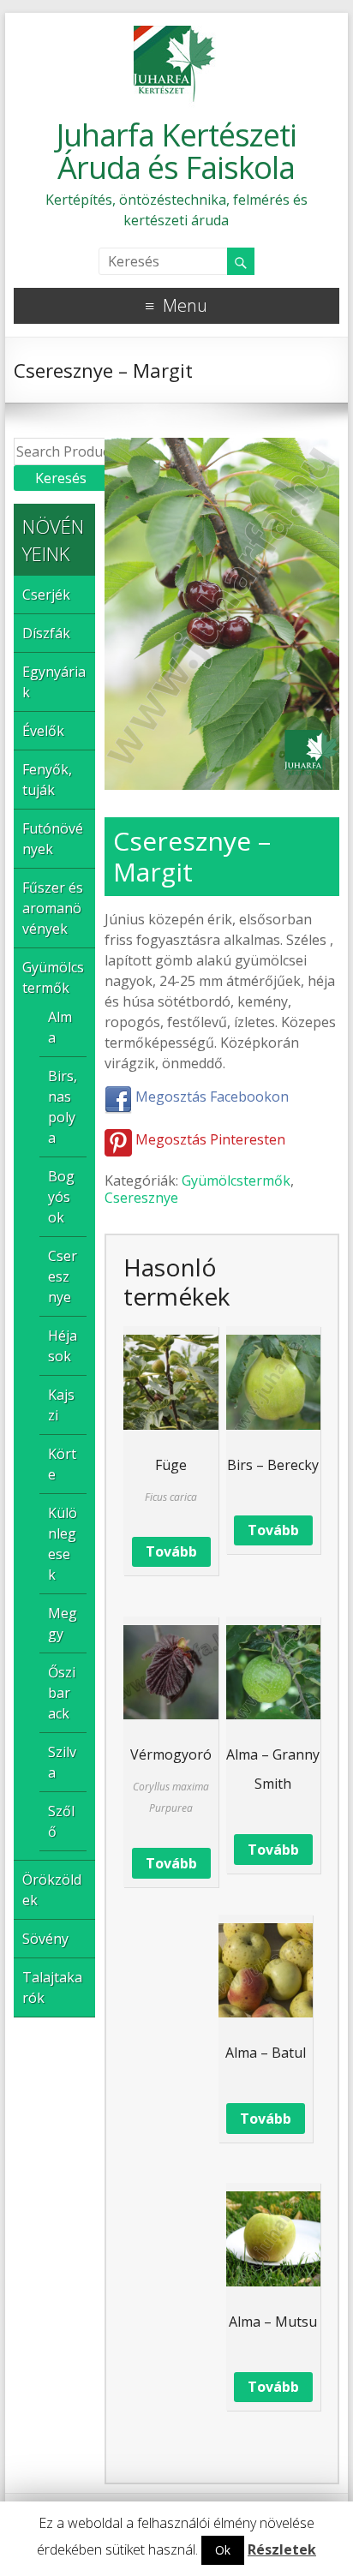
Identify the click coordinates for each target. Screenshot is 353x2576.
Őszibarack (62, 1693)
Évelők (43, 731)
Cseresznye (141, 1198)
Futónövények (53, 839)
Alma (60, 1027)
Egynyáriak (54, 682)
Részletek (282, 2549)
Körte (62, 1464)
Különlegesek (63, 1544)
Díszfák (46, 633)
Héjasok (63, 1346)
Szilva (62, 1762)
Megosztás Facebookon (210, 1097)
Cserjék (46, 595)
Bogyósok (61, 1197)
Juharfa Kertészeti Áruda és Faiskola (176, 151)
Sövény (45, 1939)
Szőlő (61, 1821)
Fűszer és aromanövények (53, 908)
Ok (223, 2550)
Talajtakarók (52, 1987)
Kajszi (61, 1405)
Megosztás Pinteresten (209, 1139)
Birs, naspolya (63, 1107)
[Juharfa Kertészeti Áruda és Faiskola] (176, 34)
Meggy (63, 1623)
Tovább (171, 1551)
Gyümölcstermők (236, 1180)
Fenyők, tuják (47, 780)
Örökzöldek (52, 1890)
